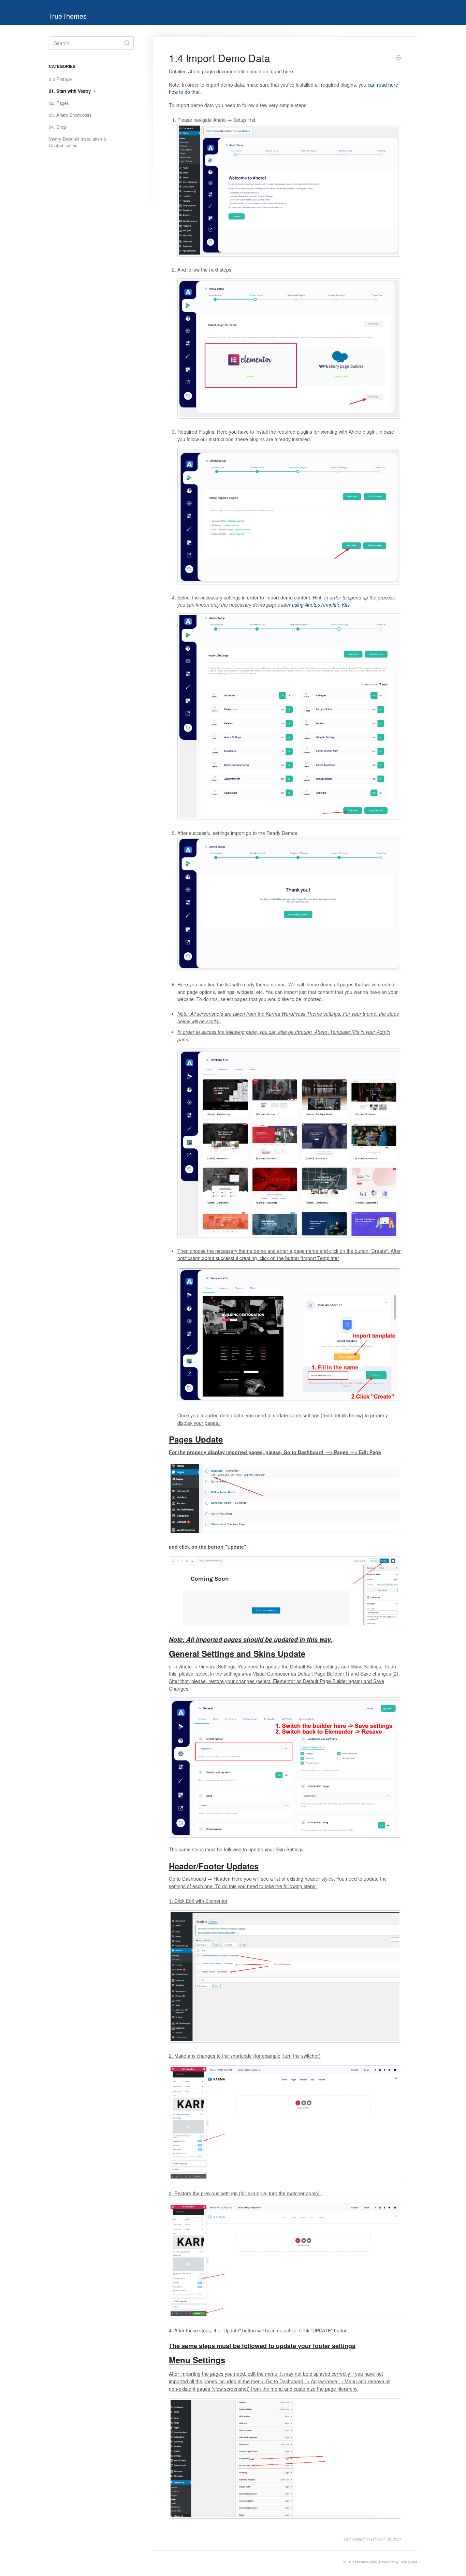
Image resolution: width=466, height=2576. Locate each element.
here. (289, 71)
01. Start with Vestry (70, 91)
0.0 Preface (60, 79)
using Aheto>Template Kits (320, 605)
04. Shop (58, 127)
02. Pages (59, 103)
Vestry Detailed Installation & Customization (78, 142)
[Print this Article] (398, 58)
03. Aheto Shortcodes (70, 115)
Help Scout (408, 2562)
